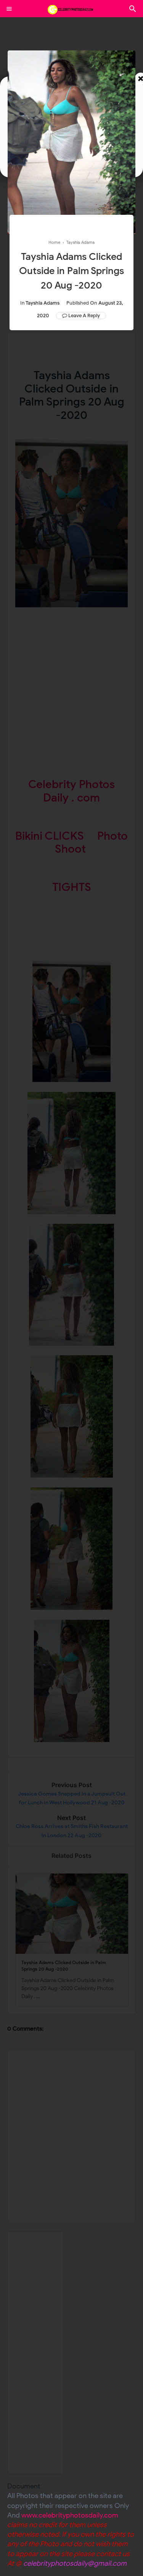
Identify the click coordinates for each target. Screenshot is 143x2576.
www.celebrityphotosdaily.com (70, 2515)
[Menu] (9, 9)
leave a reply (84, 316)
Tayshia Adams (43, 303)
